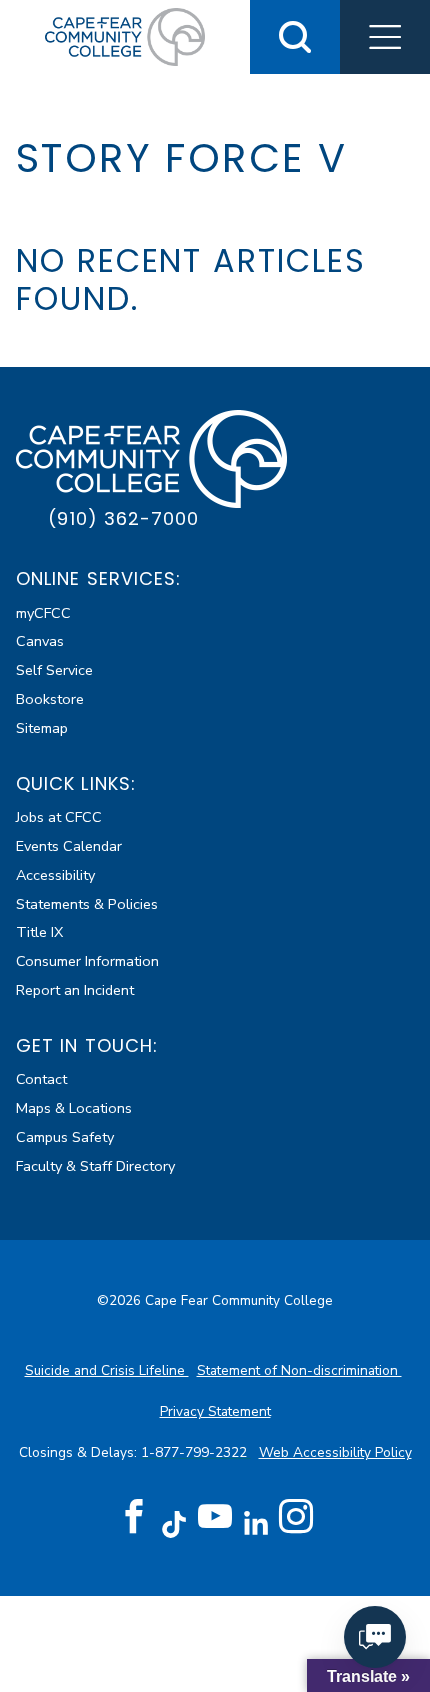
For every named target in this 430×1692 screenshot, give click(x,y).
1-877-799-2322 (196, 1452)
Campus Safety (65, 1137)
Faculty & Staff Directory (95, 1166)
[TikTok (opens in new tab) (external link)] (174, 1523)
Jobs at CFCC (59, 817)
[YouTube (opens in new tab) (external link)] (215, 1517)
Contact (41, 1079)
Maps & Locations (74, 1108)
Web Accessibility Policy (335, 1452)
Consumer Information (87, 961)
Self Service (54, 670)
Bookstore (50, 699)
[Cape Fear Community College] (125, 36)
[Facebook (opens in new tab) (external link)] (134, 1517)
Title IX (39, 932)
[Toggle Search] (295, 37)
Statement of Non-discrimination (299, 1370)
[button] (385, 37)
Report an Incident (75, 990)
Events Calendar (69, 846)
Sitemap (42, 728)
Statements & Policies (87, 904)
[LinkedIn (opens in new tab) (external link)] (255, 1523)
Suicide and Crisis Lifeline (107, 1370)
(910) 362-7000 (123, 518)
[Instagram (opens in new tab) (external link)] (296, 1517)
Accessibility (55, 875)
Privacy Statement (215, 1411)
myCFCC (43, 613)
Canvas (40, 641)
